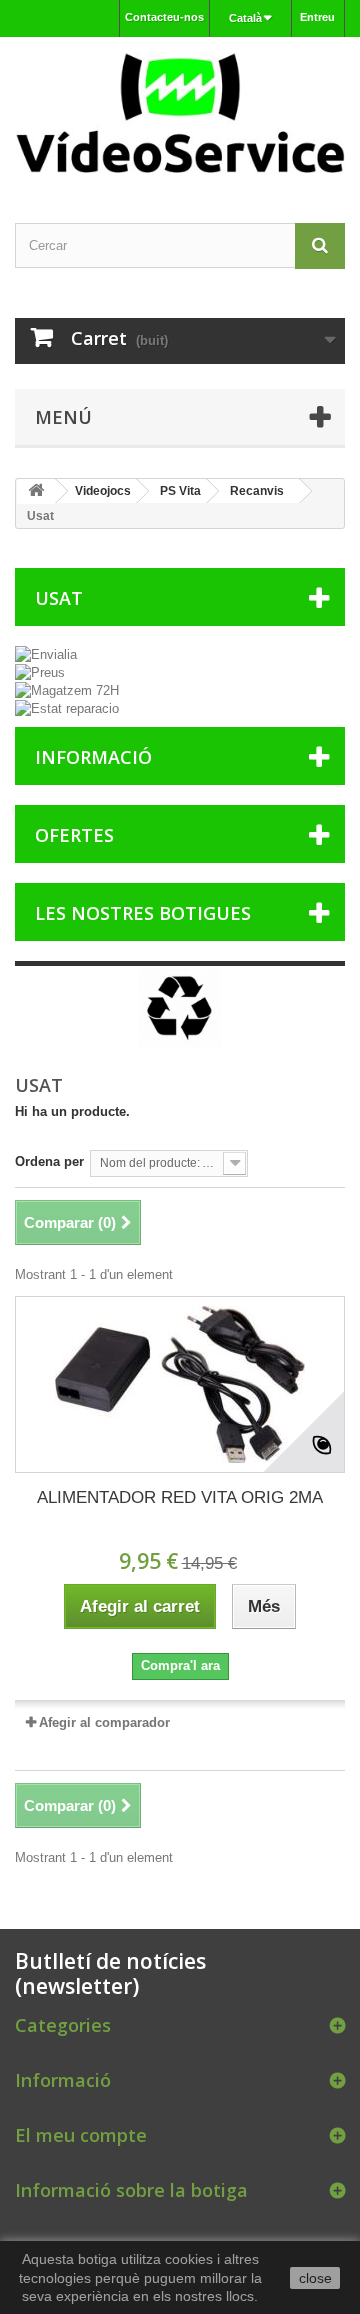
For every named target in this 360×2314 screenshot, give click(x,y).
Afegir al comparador (104, 1722)
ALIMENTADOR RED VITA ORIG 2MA (180, 1497)
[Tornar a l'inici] (36, 491)
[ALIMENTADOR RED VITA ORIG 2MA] (180, 1384)
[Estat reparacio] (180, 709)
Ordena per (49, 1161)
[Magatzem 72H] (180, 691)
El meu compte (81, 2135)
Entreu (317, 17)
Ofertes (74, 835)
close (315, 2278)
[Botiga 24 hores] (180, 112)
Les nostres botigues (143, 913)
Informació (93, 757)
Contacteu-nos (164, 17)
